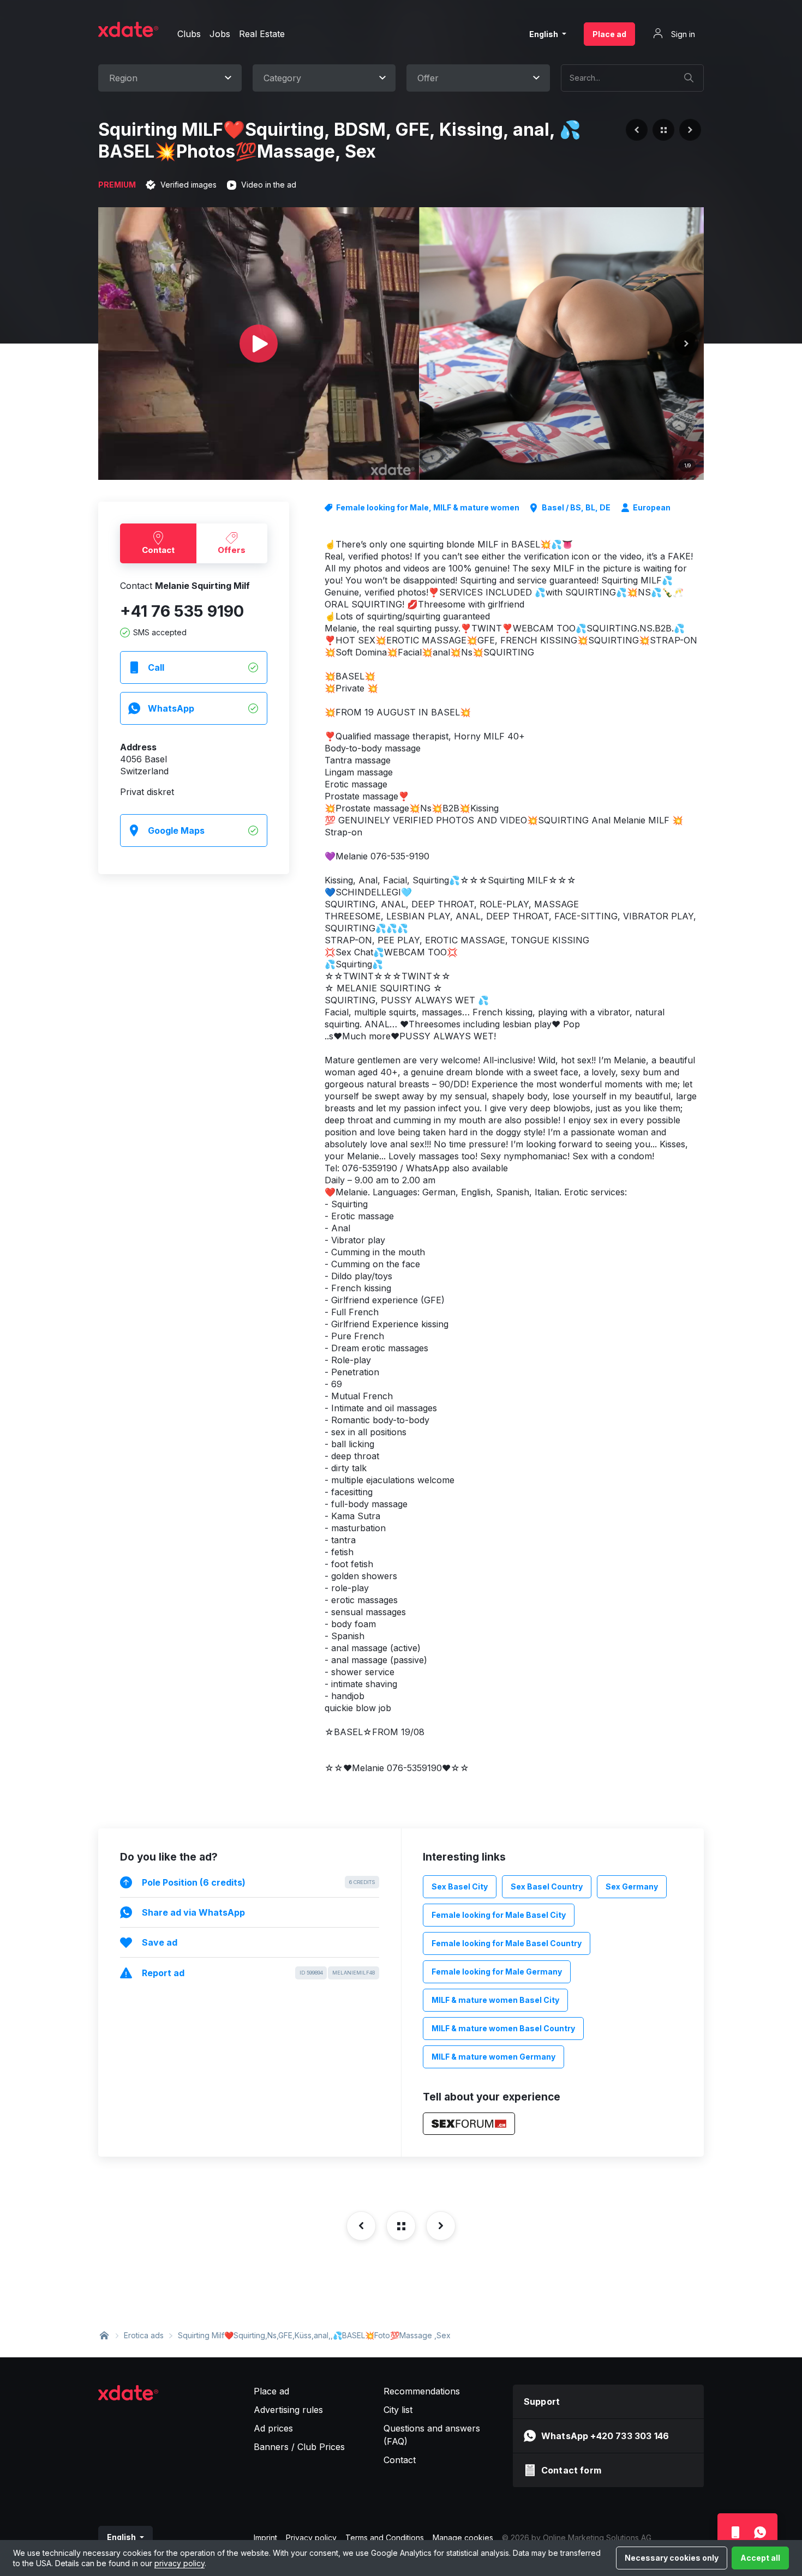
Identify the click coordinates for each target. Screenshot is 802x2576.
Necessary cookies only (672, 2558)
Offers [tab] (232, 550)
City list (398, 2410)
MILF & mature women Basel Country (503, 2028)
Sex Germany (632, 1886)
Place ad (609, 34)
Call (156, 667)
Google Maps (176, 830)
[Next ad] (690, 130)
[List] (663, 130)
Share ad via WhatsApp (193, 1912)
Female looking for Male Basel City (499, 1915)
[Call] (735, 2532)
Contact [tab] (158, 550)
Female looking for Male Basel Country (507, 1943)
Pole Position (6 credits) (258, 1882)
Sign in (682, 34)
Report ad (258, 1973)
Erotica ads (144, 2335)
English (544, 34)
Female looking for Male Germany (497, 1972)
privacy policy (179, 2563)
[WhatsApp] (760, 2532)
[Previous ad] (637, 130)
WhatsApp (171, 708)
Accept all (760, 2558)
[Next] (686, 344)
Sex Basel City (460, 1886)
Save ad (160, 1942)
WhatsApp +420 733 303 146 (605, 2436)
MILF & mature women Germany (493, 2057)
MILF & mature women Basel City (495, 2000)
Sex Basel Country (547, 1886)
